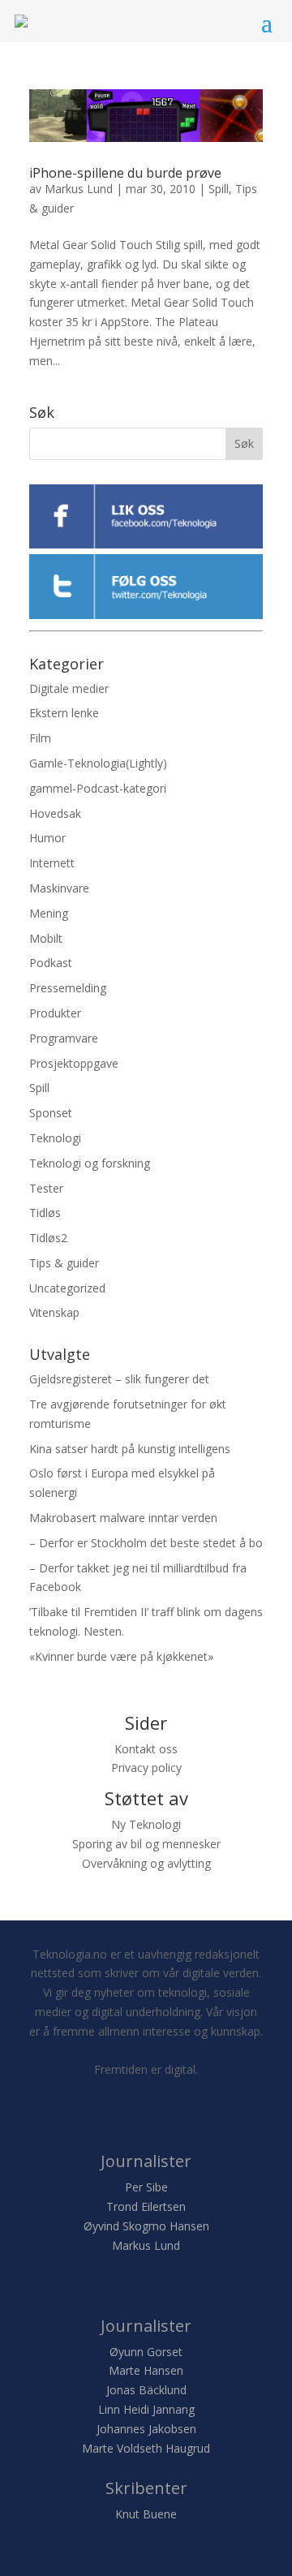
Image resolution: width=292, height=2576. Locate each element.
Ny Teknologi (146, 1824)
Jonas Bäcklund (146, 2390)
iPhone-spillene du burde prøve (125, 173)
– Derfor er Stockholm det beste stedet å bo (146, 1543)
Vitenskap (54, 1312)
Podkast (51, 963)
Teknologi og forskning (90, 1163)
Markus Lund (79, 189)
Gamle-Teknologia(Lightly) (98, 763)
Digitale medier (69, 688)
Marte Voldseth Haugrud (146, 2448)
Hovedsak (55, 813)
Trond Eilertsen (146, 2206)
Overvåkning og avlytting (146, 1863)
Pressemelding (68, 988)
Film (40, 738)
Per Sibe (146, 2187)
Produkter (55, 1013)
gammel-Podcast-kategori (98, 788)
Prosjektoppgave (74, 1063)
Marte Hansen (146, 2370)
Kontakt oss (146, 1749)
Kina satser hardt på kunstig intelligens (130, 1449)
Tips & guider (64, 1263)
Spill (219, 189)
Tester (46, 1188)
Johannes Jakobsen (146, 2429)
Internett (52, 863)
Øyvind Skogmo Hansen (146, 2226)
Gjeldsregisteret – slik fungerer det (119, 1379)
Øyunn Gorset (146, 2352)
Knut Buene (146, 2514)
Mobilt (46, 938)
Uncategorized (67, 1288)
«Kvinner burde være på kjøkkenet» (121, 1656)
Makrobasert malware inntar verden (123, 1518)
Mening (49, 913)
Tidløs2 (48, 1238)
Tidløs (45, 1213)
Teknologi (55, 1138)
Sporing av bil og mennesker (146, 1844)
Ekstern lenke (64, 713)
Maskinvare (59, 888)
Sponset (51, 1113)
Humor (47, 838)
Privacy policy (146, 1768)
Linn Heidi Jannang (146, 2409)
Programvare (64, 1038)
